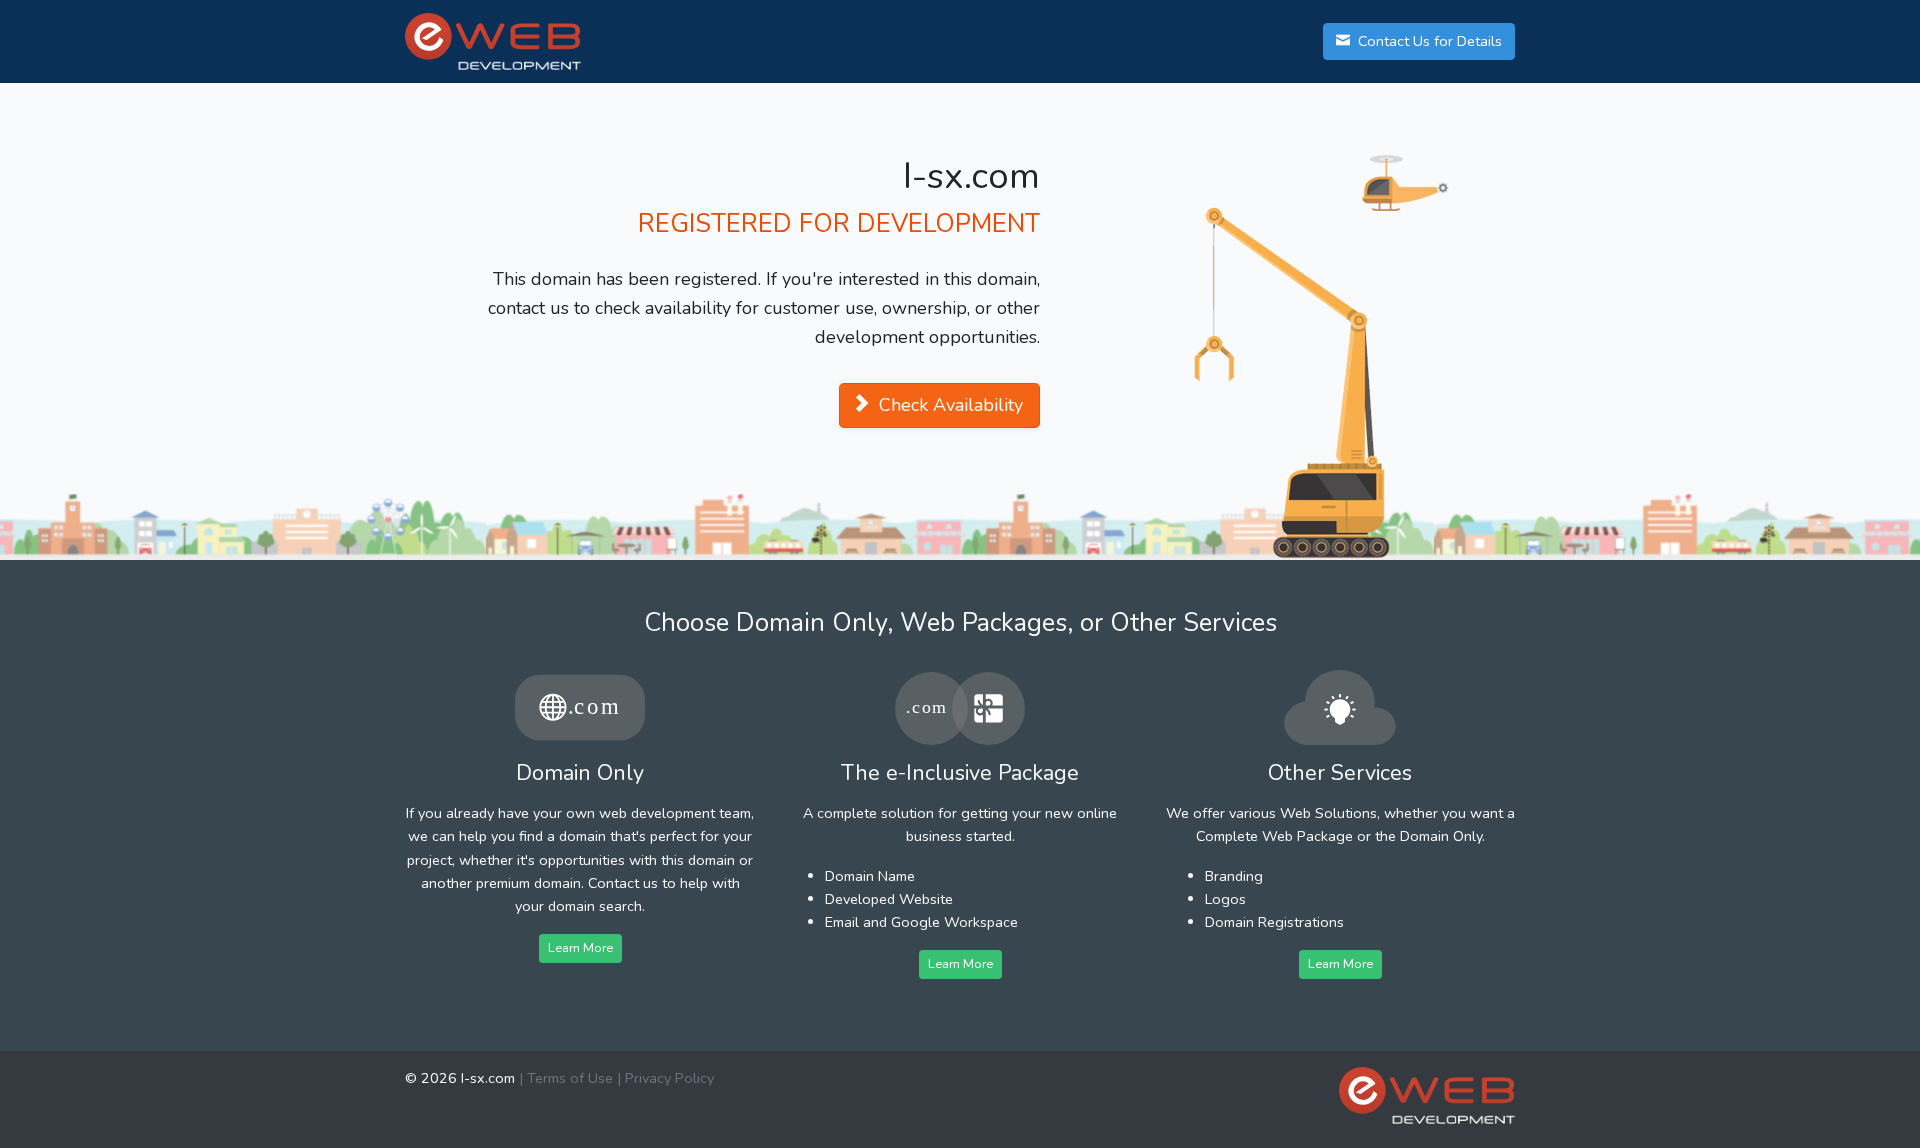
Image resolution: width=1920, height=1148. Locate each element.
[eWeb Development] (1427, 1095)
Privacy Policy (669, 1078)
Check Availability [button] (948, 405)
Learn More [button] (580, 947)
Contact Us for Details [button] (1428, 41)
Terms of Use (570, 1078)
